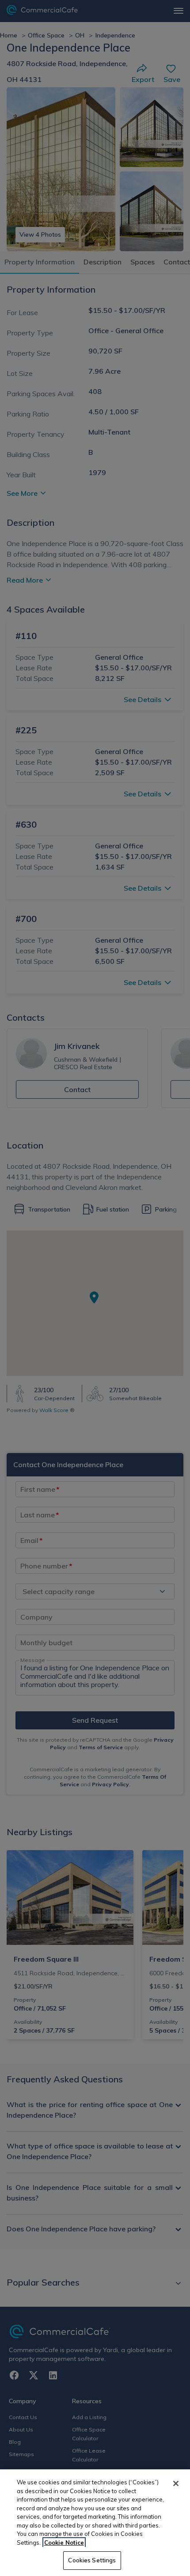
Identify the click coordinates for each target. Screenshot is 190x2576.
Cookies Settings (92, 2560)
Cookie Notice (64, 2543)
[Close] (176, 2483)
